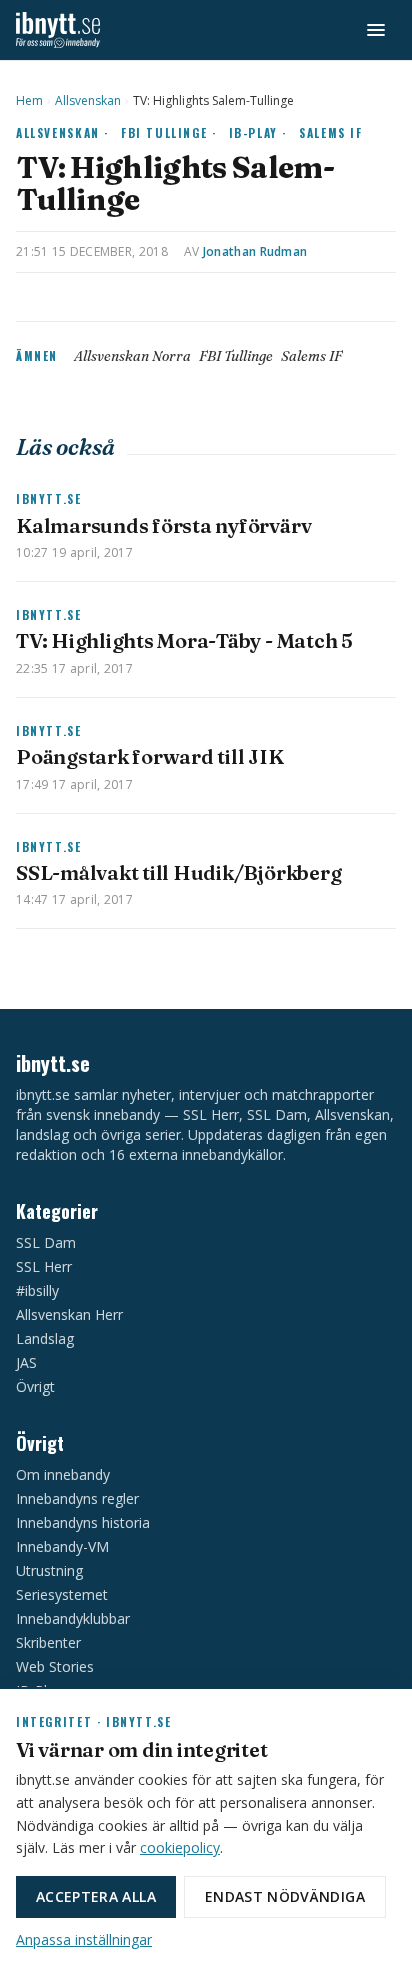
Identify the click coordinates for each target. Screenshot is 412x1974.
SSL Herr (44, 1266)
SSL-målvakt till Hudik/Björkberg (178, 872)
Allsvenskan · (62, 132)
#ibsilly (37, 1290)
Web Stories (55, 1666)
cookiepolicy (180, 1847)
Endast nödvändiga (285, 1896)
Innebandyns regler (77, 1498)
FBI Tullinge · (169, 132)
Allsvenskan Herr (69, 1314)
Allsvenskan (88, 101)
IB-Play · (258, 132)
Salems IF (331, 132)
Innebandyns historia (83, 1522)
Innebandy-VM (62, 1546)
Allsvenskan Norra (132, 356)
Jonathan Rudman (255, 251)
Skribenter (48, 1642)
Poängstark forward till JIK (150, 756)
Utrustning (49, 1570)
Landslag (45, 1338)
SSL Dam (46, 1242)
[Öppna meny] (376, 30)
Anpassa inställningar (84, 1939)
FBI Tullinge (236, 356)
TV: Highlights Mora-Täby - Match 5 (184, 640)
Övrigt (35, 1386)
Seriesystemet (62, 1594)
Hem (29, 101)
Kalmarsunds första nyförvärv (163, 525)
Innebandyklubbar (73, 1618)
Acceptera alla (96, 1896)
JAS (26, 1362)
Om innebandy (63, 1474)
